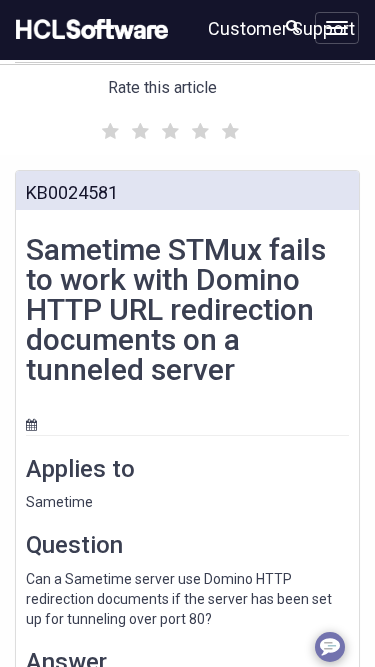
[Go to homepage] (88, 30)
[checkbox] (108, 126)
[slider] (168, 128)
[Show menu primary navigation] (337, 28)
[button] (292, 26)
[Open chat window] (330, 647)
